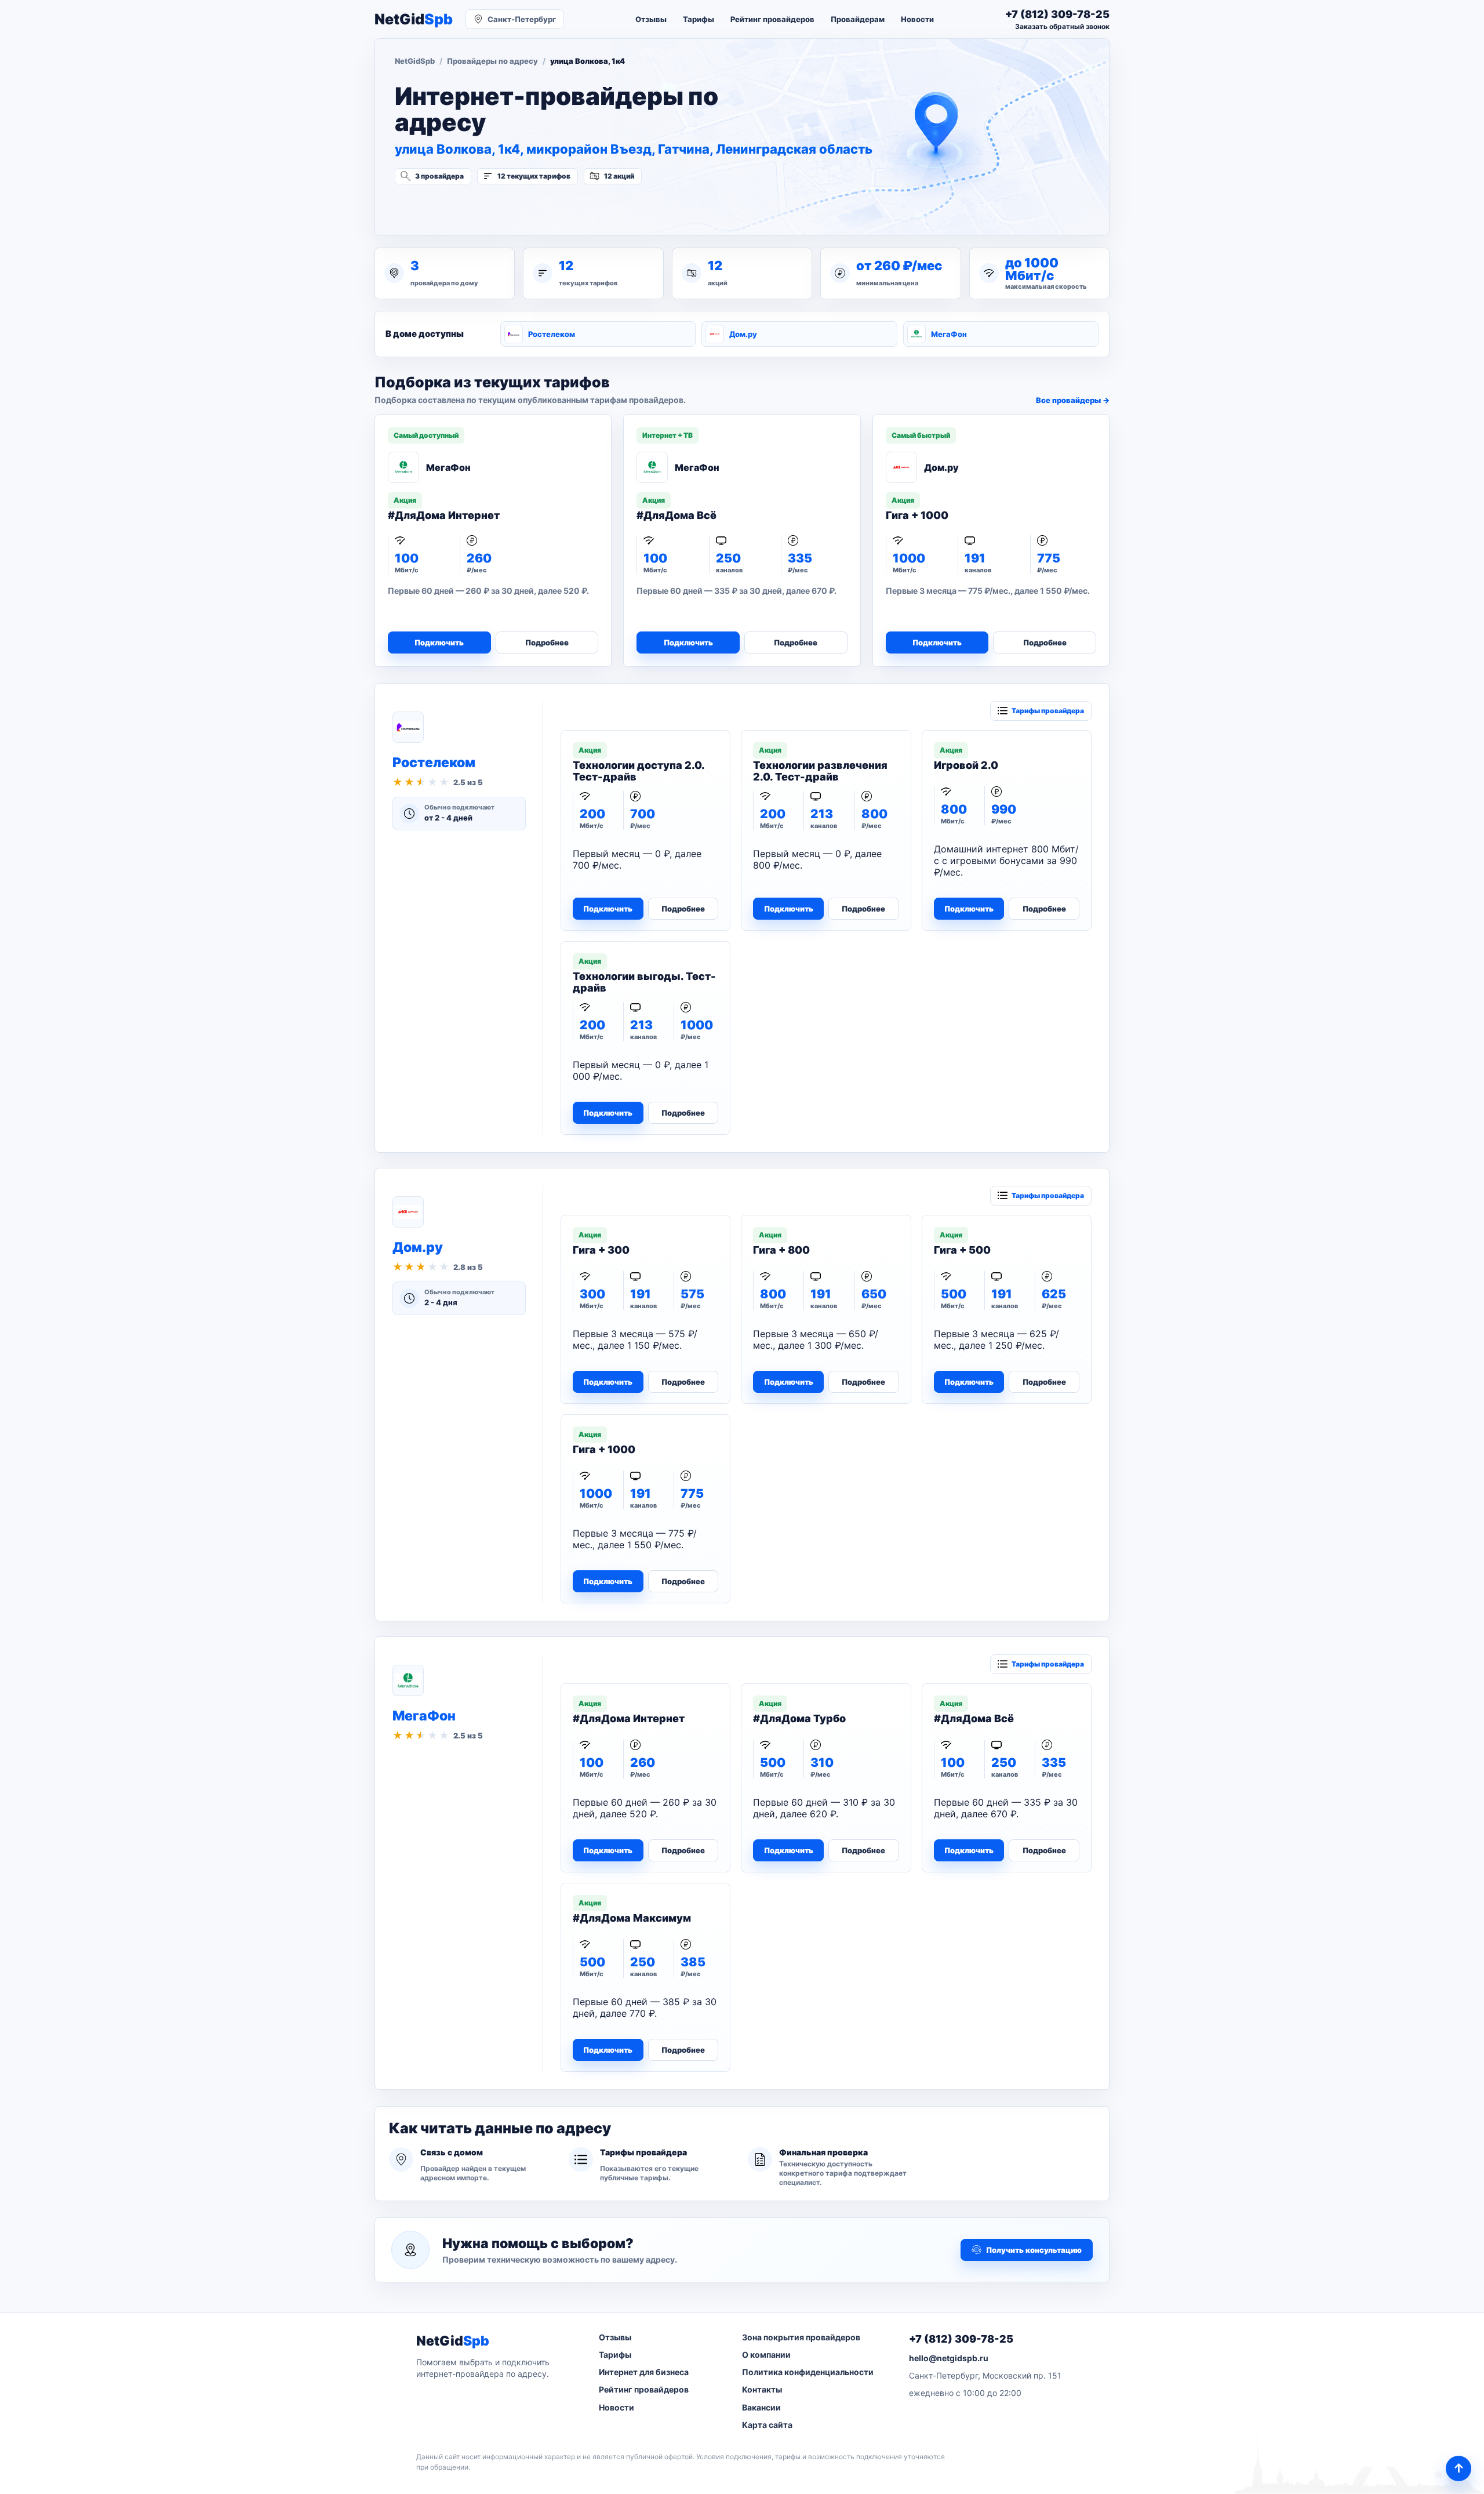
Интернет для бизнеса (644, 2372)
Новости (917, 19)
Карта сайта (767, 2425)
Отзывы (651, 19)
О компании (766, 2355)
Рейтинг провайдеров (772, 19)
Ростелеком (552, 334)
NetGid (414, 19)
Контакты (762, 2389)
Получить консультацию (1034, 2250)
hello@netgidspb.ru (949, 2358)
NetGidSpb (415, 61)
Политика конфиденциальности (808, 2372)
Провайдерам (858, 19)
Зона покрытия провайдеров (801, 2337)
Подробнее (547, 642)
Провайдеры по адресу (492, 61)
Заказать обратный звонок (1062, 26)
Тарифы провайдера (1048, 711)
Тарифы (699, 19)
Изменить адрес (452, 207)
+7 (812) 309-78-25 (961, 2339)
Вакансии (761, 2407)
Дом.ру (743, 334)
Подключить (439, 642)
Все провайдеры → (1073, 400)
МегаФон (949, 334)
